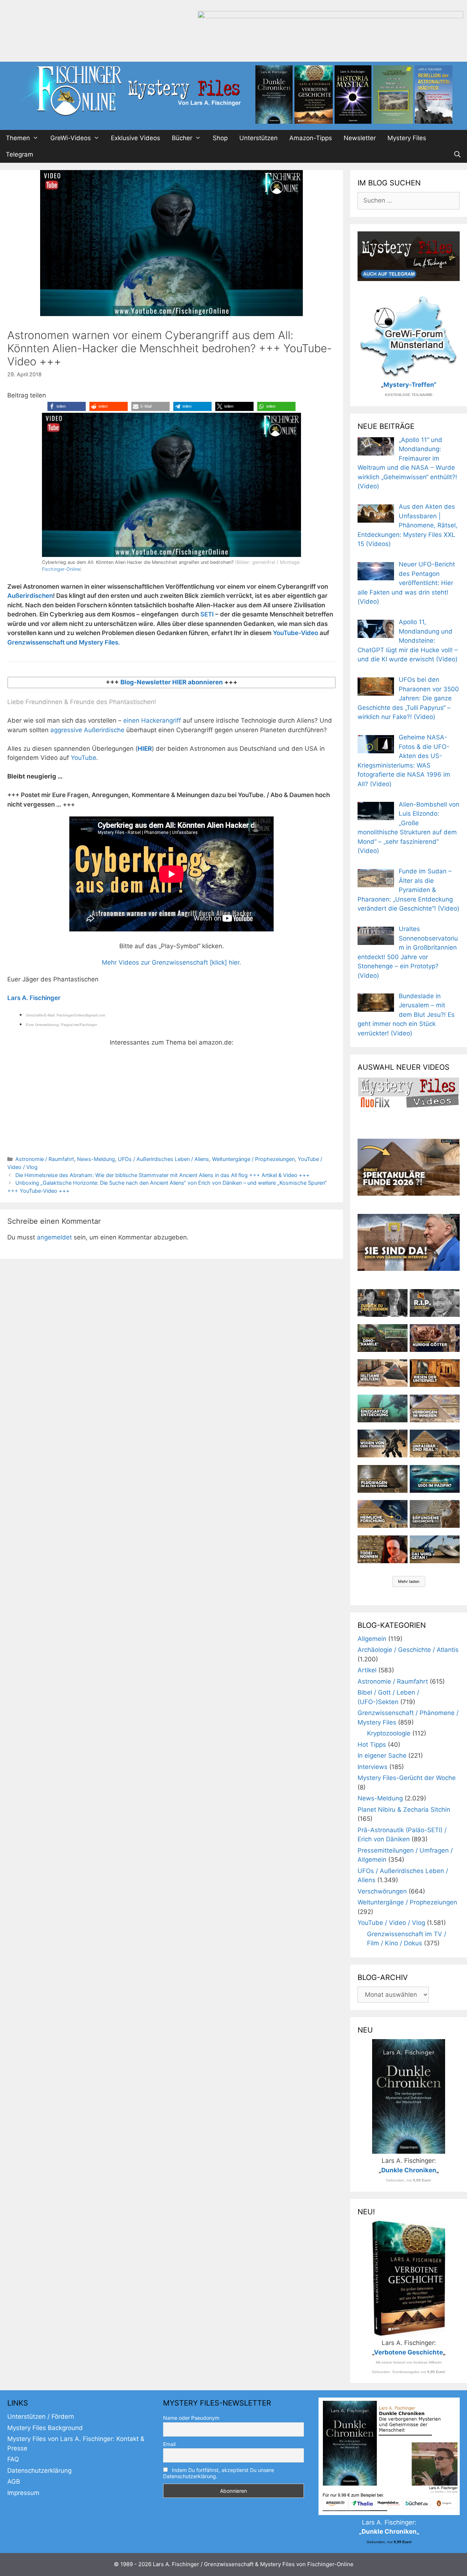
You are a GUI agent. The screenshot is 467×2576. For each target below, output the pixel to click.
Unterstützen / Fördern (41, 2417)
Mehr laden (409, 1581)
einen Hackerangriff (152, 720)
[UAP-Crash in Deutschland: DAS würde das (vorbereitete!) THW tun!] (435, 1549)
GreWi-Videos (71, 138)
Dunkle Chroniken (409, 2170)
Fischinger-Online (61, 569)
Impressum (23, 2493)
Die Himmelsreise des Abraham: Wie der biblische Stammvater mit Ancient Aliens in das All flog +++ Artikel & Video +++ (163, 1175)
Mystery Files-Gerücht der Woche (407, 1778)
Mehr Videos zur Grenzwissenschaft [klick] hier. (171, 962)
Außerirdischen (30, 596)
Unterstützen (258, 138)
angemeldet (54, 1237)
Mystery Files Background (45, 2428)
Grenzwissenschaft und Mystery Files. (64, 642)
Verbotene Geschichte (408, 2352)
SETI (207, 614)
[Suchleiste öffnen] (457, 155)
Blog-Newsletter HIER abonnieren (171, 682)
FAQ (13, 2459)
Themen (18, 138)
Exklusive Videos (136, 138)
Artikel (367, 1670)
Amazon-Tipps (311, 138)
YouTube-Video (296, 633)
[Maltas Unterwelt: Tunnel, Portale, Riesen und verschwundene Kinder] (435, 1373)
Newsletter (360, 138)
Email (169, 2444)
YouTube (84, 758)
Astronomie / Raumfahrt (45, 1159)
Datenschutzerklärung (39, 2471)
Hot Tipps (372, 1745)
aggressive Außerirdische (87, 730)
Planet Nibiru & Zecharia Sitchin (404, 1810)
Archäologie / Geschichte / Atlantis (408, 1650)
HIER (145, 749)
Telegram (20, 154)
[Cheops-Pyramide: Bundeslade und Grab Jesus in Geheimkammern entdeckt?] (435, 1408)
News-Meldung (96, 1159)
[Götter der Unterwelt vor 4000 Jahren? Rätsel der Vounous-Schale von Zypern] (435, 1338)
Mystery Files (407, 138)
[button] (67, 406)
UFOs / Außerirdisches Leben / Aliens (163, 1159)
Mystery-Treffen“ (410, 385)
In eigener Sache (382, 1756)
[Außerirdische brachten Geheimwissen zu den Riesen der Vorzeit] (383, 1443)
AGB (14, 2481)
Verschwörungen (382, 1891)
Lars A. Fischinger (34, 998)
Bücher (182, 138)
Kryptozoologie (389, 1733)
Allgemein (372, 1639)
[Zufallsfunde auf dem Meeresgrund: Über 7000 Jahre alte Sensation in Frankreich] (383, 1408)
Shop (220, 138)
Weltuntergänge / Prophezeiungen (253, 1159)
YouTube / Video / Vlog (391, 1923)
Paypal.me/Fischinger (79, 1025)
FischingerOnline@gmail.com (81, 1015)
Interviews (373, 1767)
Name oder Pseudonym (191, 2418)
